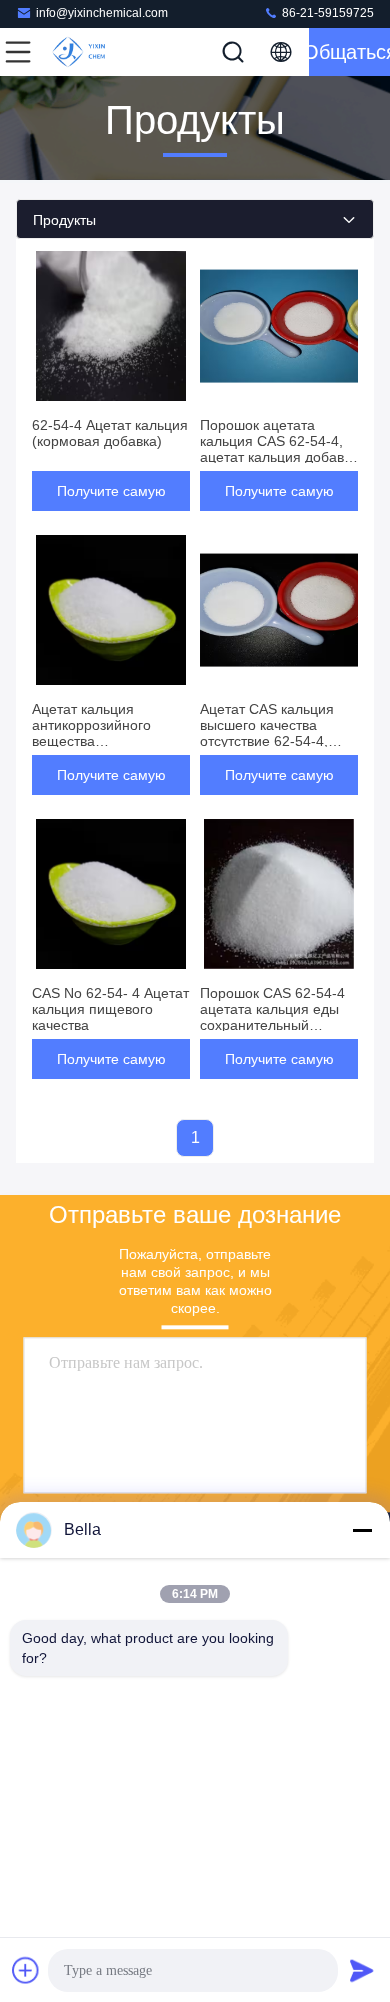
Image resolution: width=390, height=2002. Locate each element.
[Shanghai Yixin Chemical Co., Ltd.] (84, 52)
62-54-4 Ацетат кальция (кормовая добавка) (110, 433)
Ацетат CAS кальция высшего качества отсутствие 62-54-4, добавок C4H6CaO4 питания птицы (267, 741)
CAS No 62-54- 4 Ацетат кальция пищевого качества (110, 1009)
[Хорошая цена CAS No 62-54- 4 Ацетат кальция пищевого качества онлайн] (111, 894)
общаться (349, 52)
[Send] (362, 1970)
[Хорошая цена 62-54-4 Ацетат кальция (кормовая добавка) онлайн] (111, 326)
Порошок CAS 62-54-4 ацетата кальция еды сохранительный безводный (272, 1017)
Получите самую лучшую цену (111, 497)
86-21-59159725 (326, 13)
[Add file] (26, 1970)
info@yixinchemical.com (102, 13)
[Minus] (362, 1530)
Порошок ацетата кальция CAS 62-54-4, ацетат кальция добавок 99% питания (279, 449)
